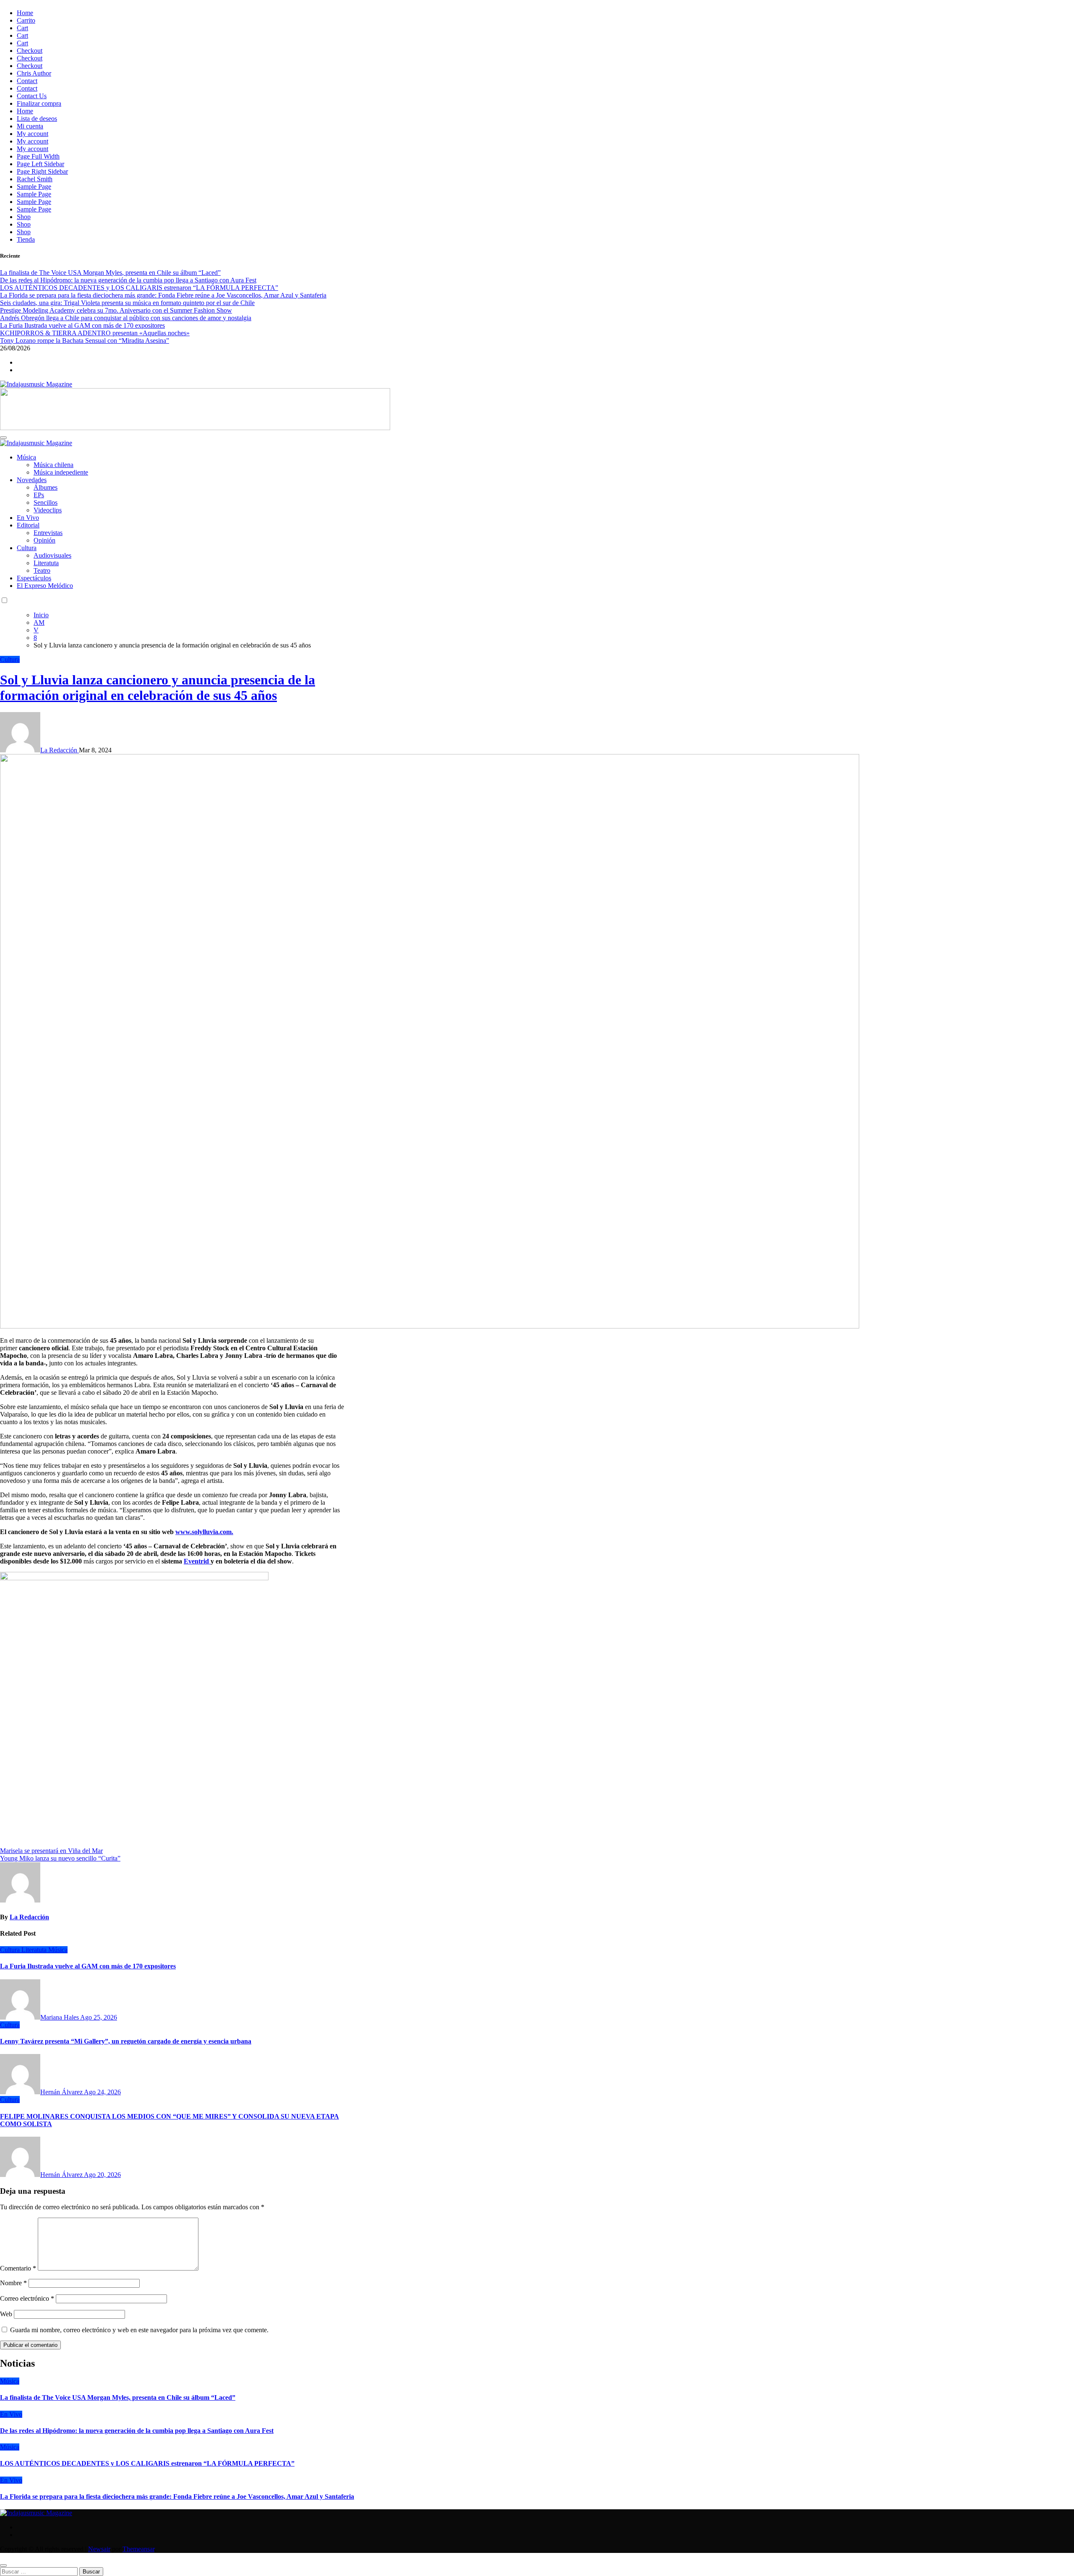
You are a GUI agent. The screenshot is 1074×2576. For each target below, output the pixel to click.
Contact (27, 81)
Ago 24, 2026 (102, 2092)
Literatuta (46, 563)
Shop (24, 217)
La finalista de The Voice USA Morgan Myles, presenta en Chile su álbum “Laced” (118, 2397)
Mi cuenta (30, 126)
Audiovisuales (52, 555)
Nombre (13, 2283)
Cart (22, 28)
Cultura (27, 548)
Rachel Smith (35, 179)
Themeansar (138, 2549)
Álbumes (46, 487)
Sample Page (34, 187)
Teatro (42, 570)
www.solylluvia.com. (204, 1532)
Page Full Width (38, 156)
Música (26, 457)
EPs (39, 495)
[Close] (3, 2566)
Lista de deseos (37, 119)
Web (6, 2314)
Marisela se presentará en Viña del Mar (51, 1851)
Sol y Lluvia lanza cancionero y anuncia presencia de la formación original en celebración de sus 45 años (158, 688)
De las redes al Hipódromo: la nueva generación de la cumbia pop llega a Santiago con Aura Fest (137, 2431)
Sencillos (46, 502)
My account (33, 134)
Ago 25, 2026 (99, 2017)
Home (25, 13)
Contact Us (32, 96)
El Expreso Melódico (45, 586)
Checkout (30, 51)
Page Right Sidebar (42, 171)
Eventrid (197, 1561)
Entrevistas (48, 533)
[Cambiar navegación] (3, 438)
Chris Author (34, 73)
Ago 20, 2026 (102, 2175)
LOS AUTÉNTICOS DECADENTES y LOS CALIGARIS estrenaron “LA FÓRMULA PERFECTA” (147, 2463)
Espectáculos (34, 578)
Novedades (32, 480)
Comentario (18, 2268)
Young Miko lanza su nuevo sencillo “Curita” (60, 1858)
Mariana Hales (60, 2017)
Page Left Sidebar (40, 164)
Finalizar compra (39, 103)
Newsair (99, 2549)
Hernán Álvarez (62, 2092)
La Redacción (60, 750)
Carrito (26, 20)
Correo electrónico (27, 2298)
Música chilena (53, 465)
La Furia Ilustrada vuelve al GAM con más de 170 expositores (88, 1966)
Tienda (26, 239)
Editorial (28, 525)
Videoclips (48, 510)
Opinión (44, 540)
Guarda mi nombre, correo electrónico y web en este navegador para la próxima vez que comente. (139, 2330)
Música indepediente (61, 472)
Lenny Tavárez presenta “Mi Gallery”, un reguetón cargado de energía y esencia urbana (126, 2041)
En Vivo (28, 518)
